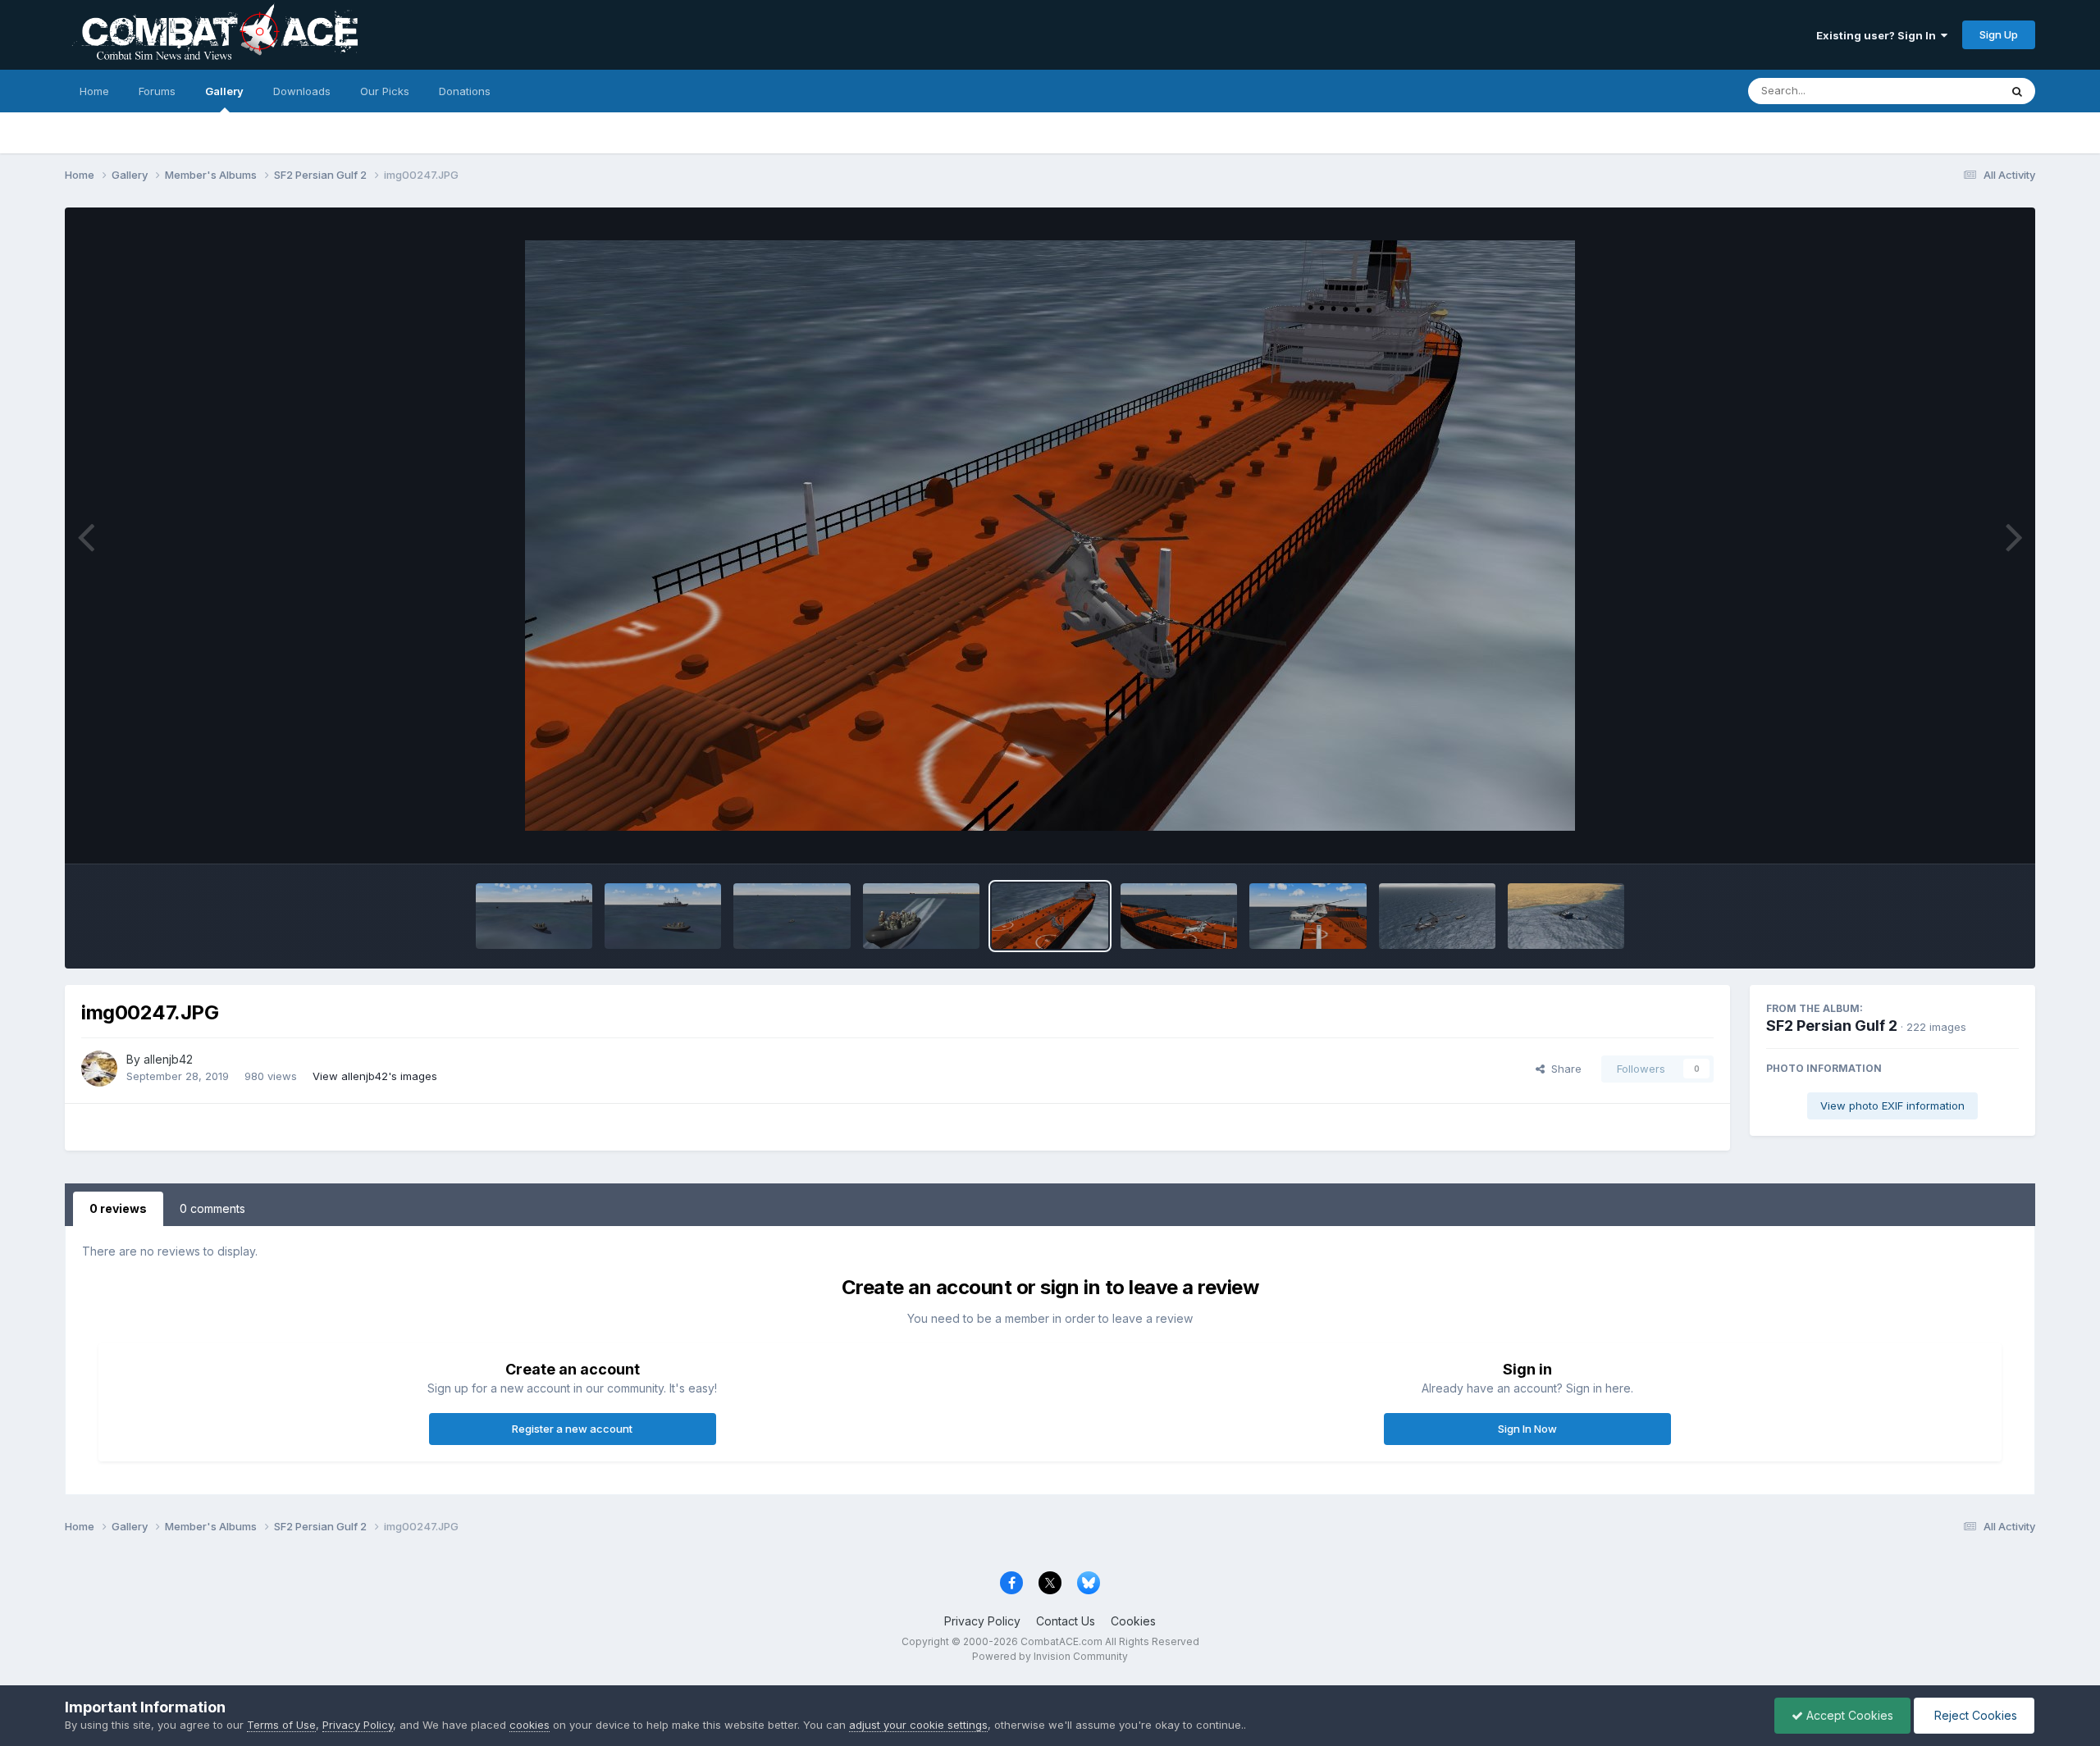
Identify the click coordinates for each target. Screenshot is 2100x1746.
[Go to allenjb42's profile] (99, 1069)
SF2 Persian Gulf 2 (1832, 1026)
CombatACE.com (1061, 1641)
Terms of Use (281, 1725)
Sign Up (1999, 34)
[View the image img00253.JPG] (792, 916)
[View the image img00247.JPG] (1050, 916)
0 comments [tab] (212, 1208)
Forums (157, 91)
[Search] (2017, 91)
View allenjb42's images (375, 1076)
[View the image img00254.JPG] (663, 916)
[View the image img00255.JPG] (534, 916)
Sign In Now (1527, 1429)
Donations (465, 91)
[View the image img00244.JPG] (1437, 916)
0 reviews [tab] (118, 1208)
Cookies (1133, 1621)
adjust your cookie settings (918, 1725)
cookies (530, 1725)
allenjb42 (168, 1059)
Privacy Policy (982, 1621)
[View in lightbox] (1050, 536)
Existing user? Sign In (1879, 35)
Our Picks (385, 91)
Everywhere (1948, 91)
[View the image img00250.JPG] (921, 916)
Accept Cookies (1848, 1715)
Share (1563, 1069)
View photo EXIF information (1892, 1105)
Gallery (224, 91)
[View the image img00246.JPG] (1179, 916)
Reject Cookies (1974, 1715)
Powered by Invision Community (1050, 1656)
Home (94, 91)
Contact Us (1066, 1621)
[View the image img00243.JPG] (1566, 916)
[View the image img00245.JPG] (1308, 916)
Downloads (302, 91)
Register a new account (572, 1429)
